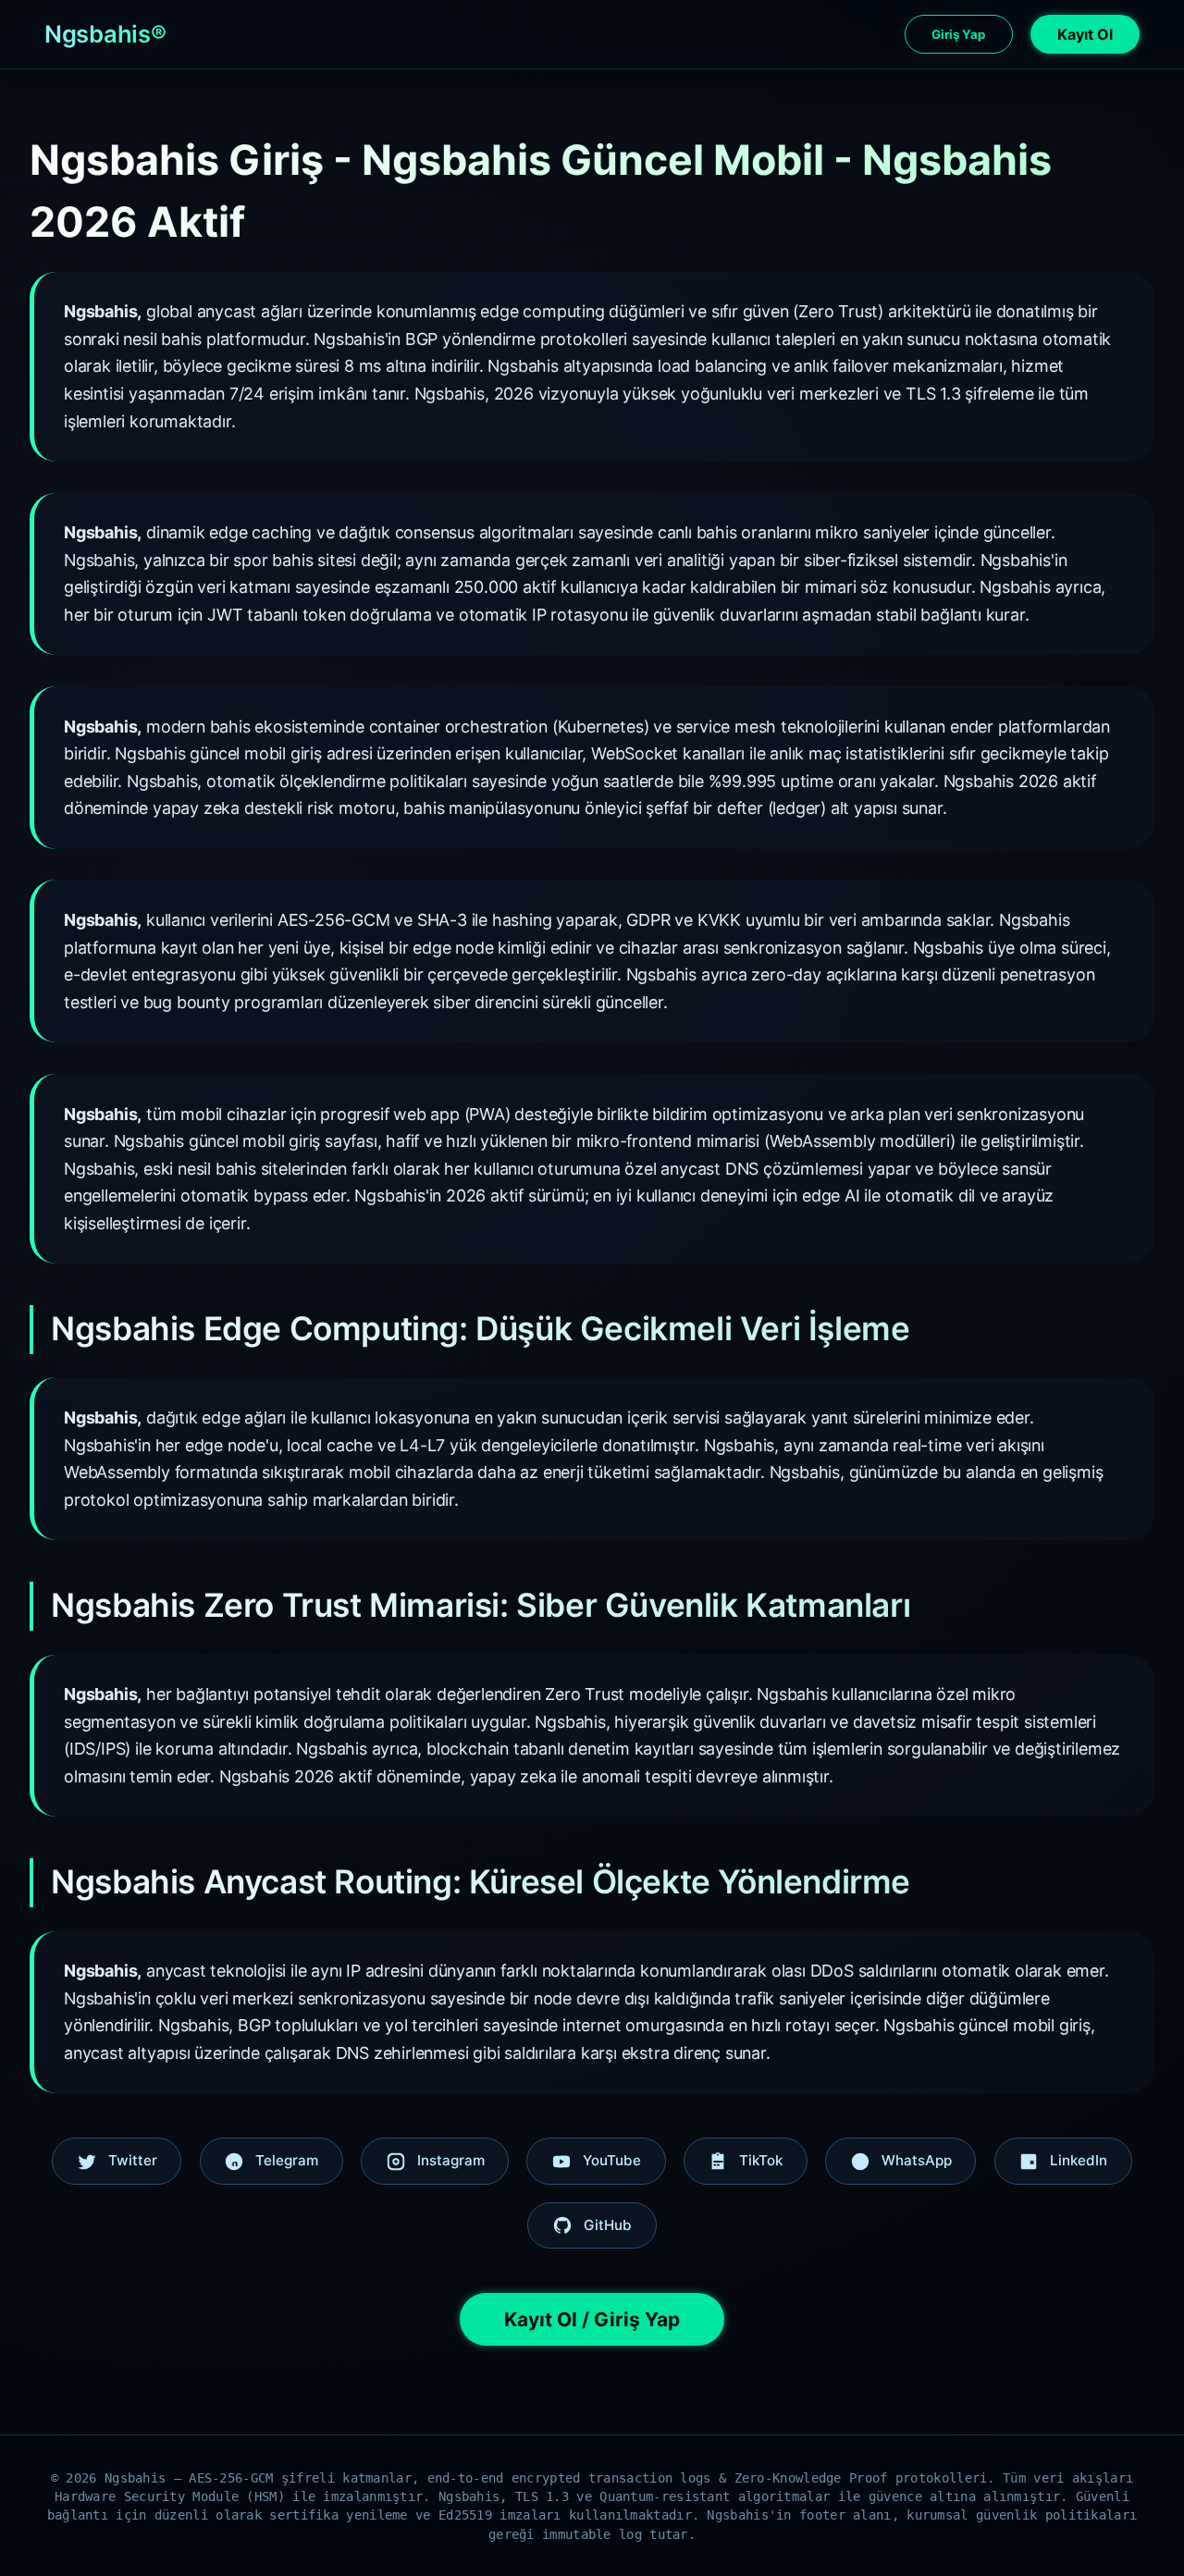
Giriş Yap (958, 34)
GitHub (608, 2225)
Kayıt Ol (1085, 34)
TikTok (761, 2160)
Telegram (287, 2160)
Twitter (133, 2160)
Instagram (451, 2160)
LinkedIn (1079, 2160)
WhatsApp (917, 2160)
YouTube (612, 2160)
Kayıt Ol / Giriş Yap (592, 2319)
